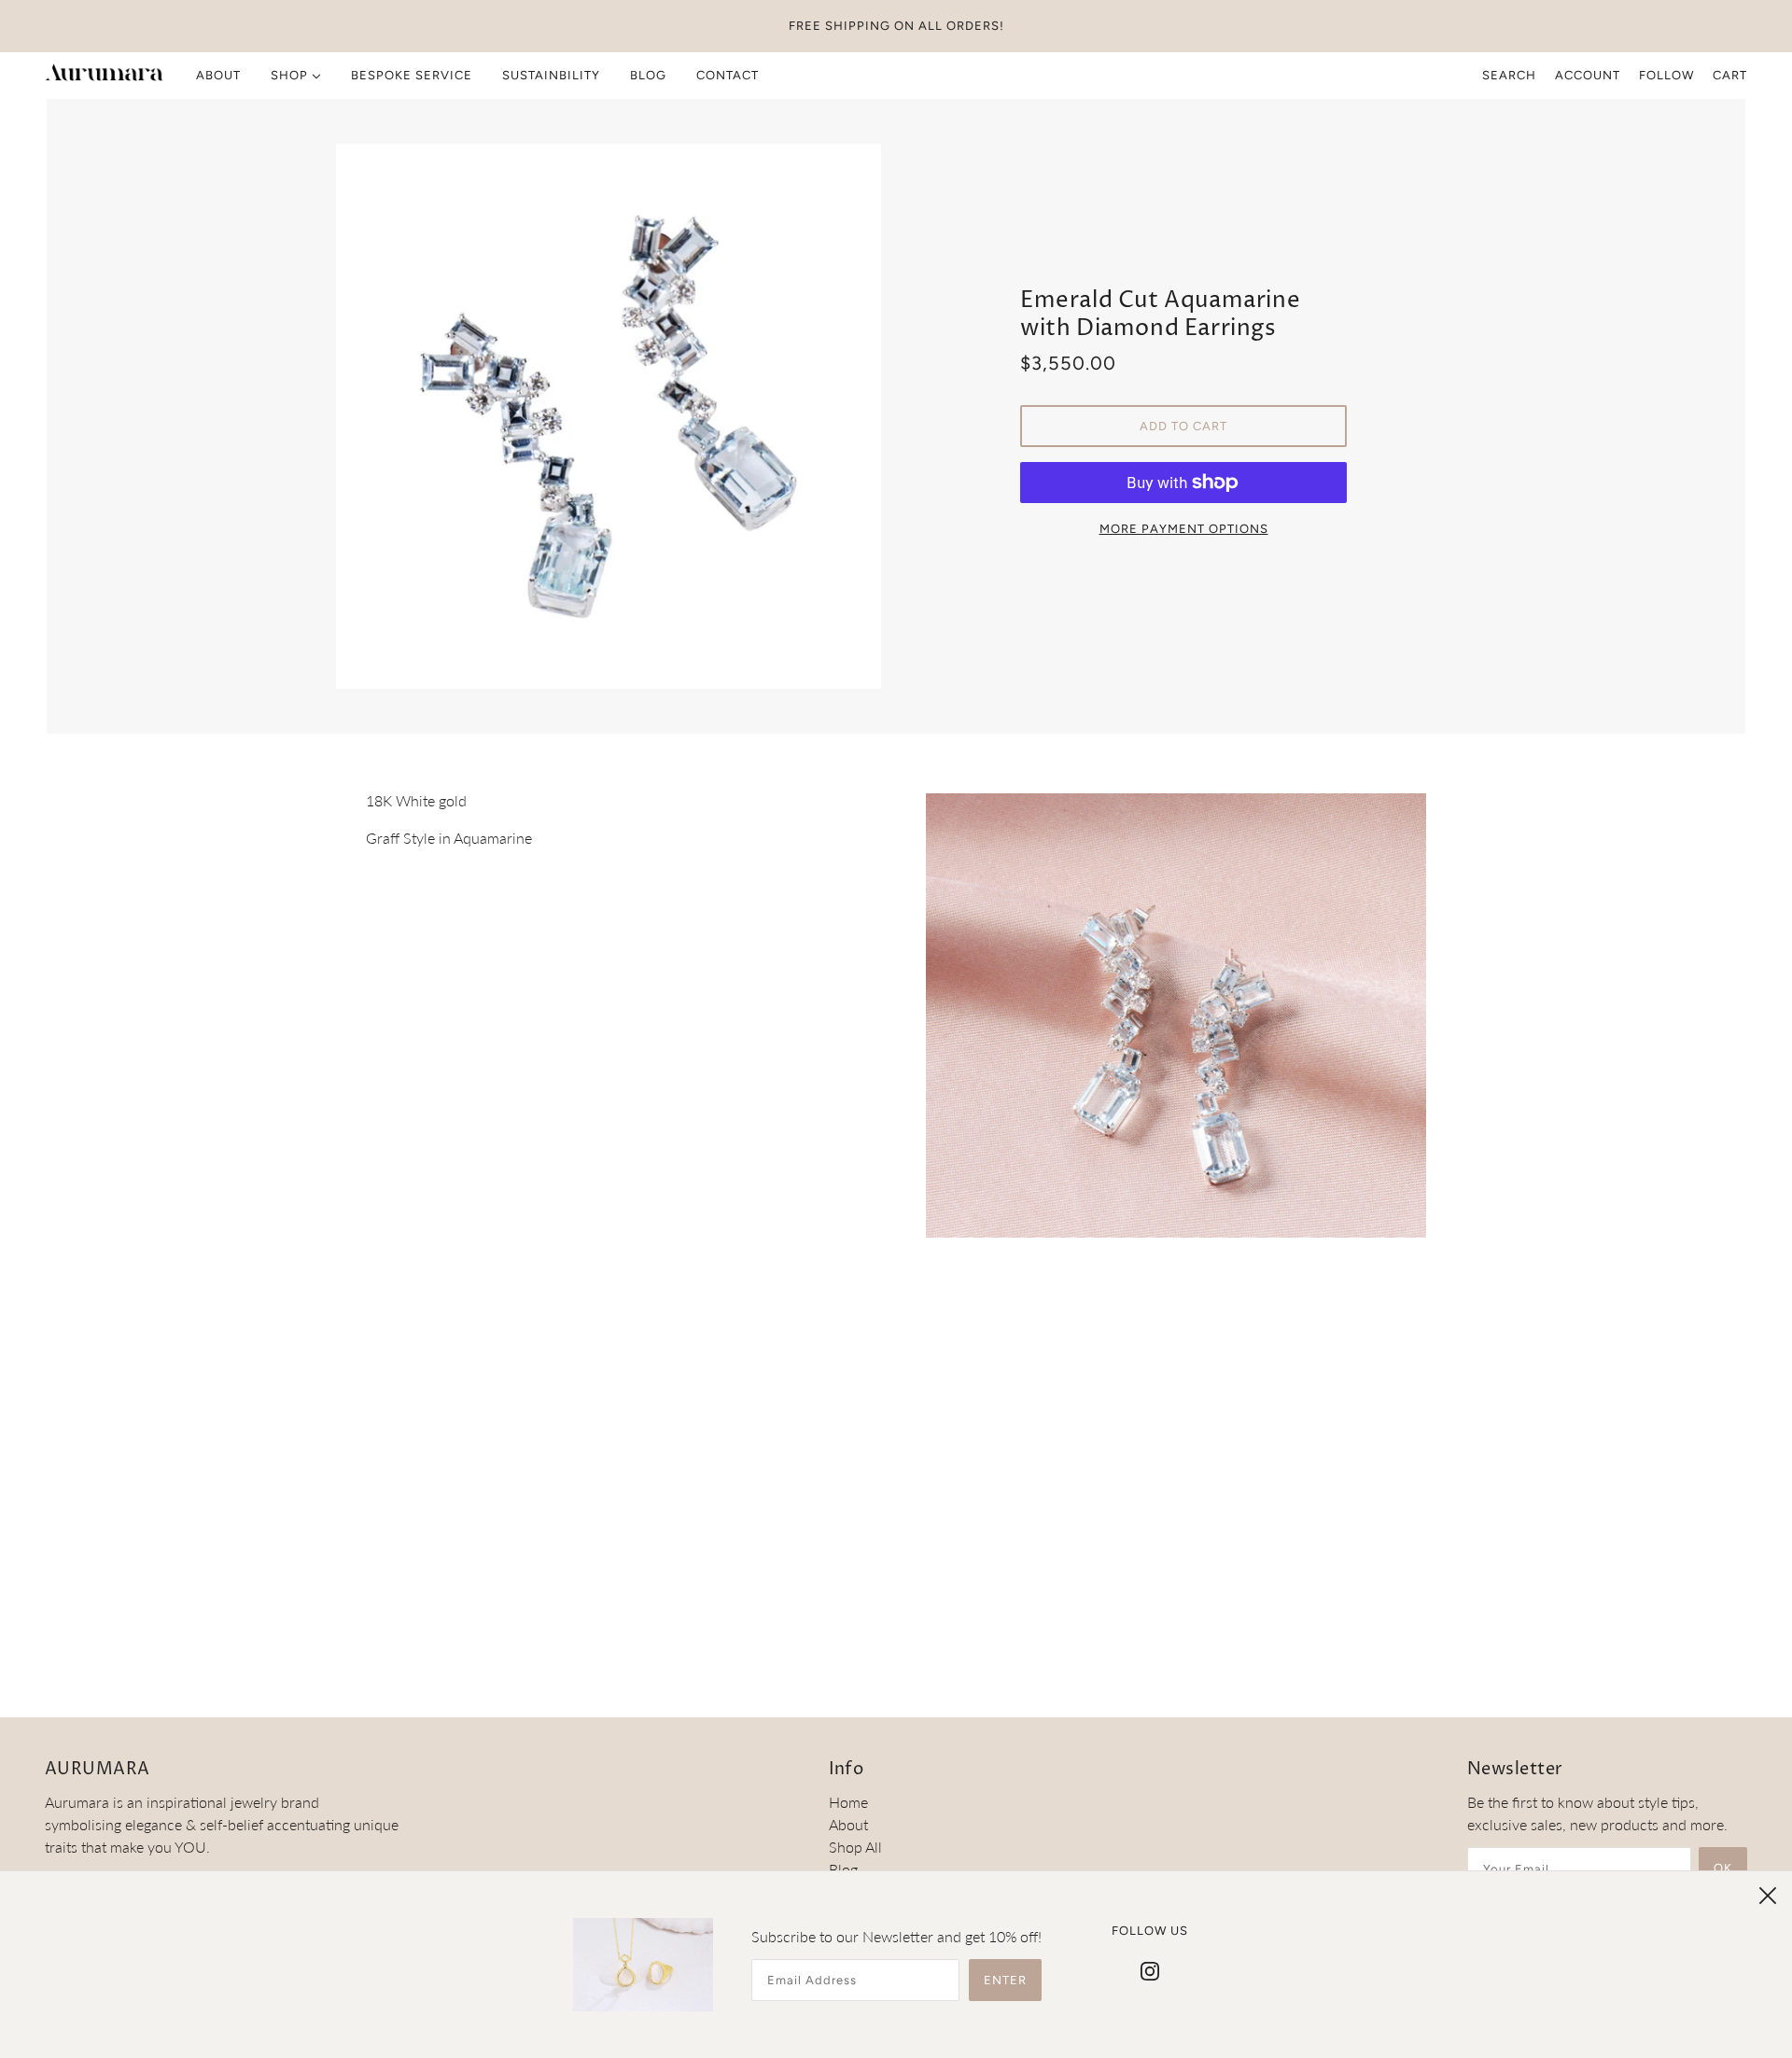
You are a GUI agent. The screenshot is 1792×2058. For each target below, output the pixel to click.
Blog (843, 1869)
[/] (104, 76)
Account (1588, 75)
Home (848, 1802)
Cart (1730, 75)
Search (1509, 75)
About (848, 1824)
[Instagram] (1150, 1969)
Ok (1723, 1868)
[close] (1768, 1896)
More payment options (1184, 529)
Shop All (855, 1847)
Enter (1005, 1980)
